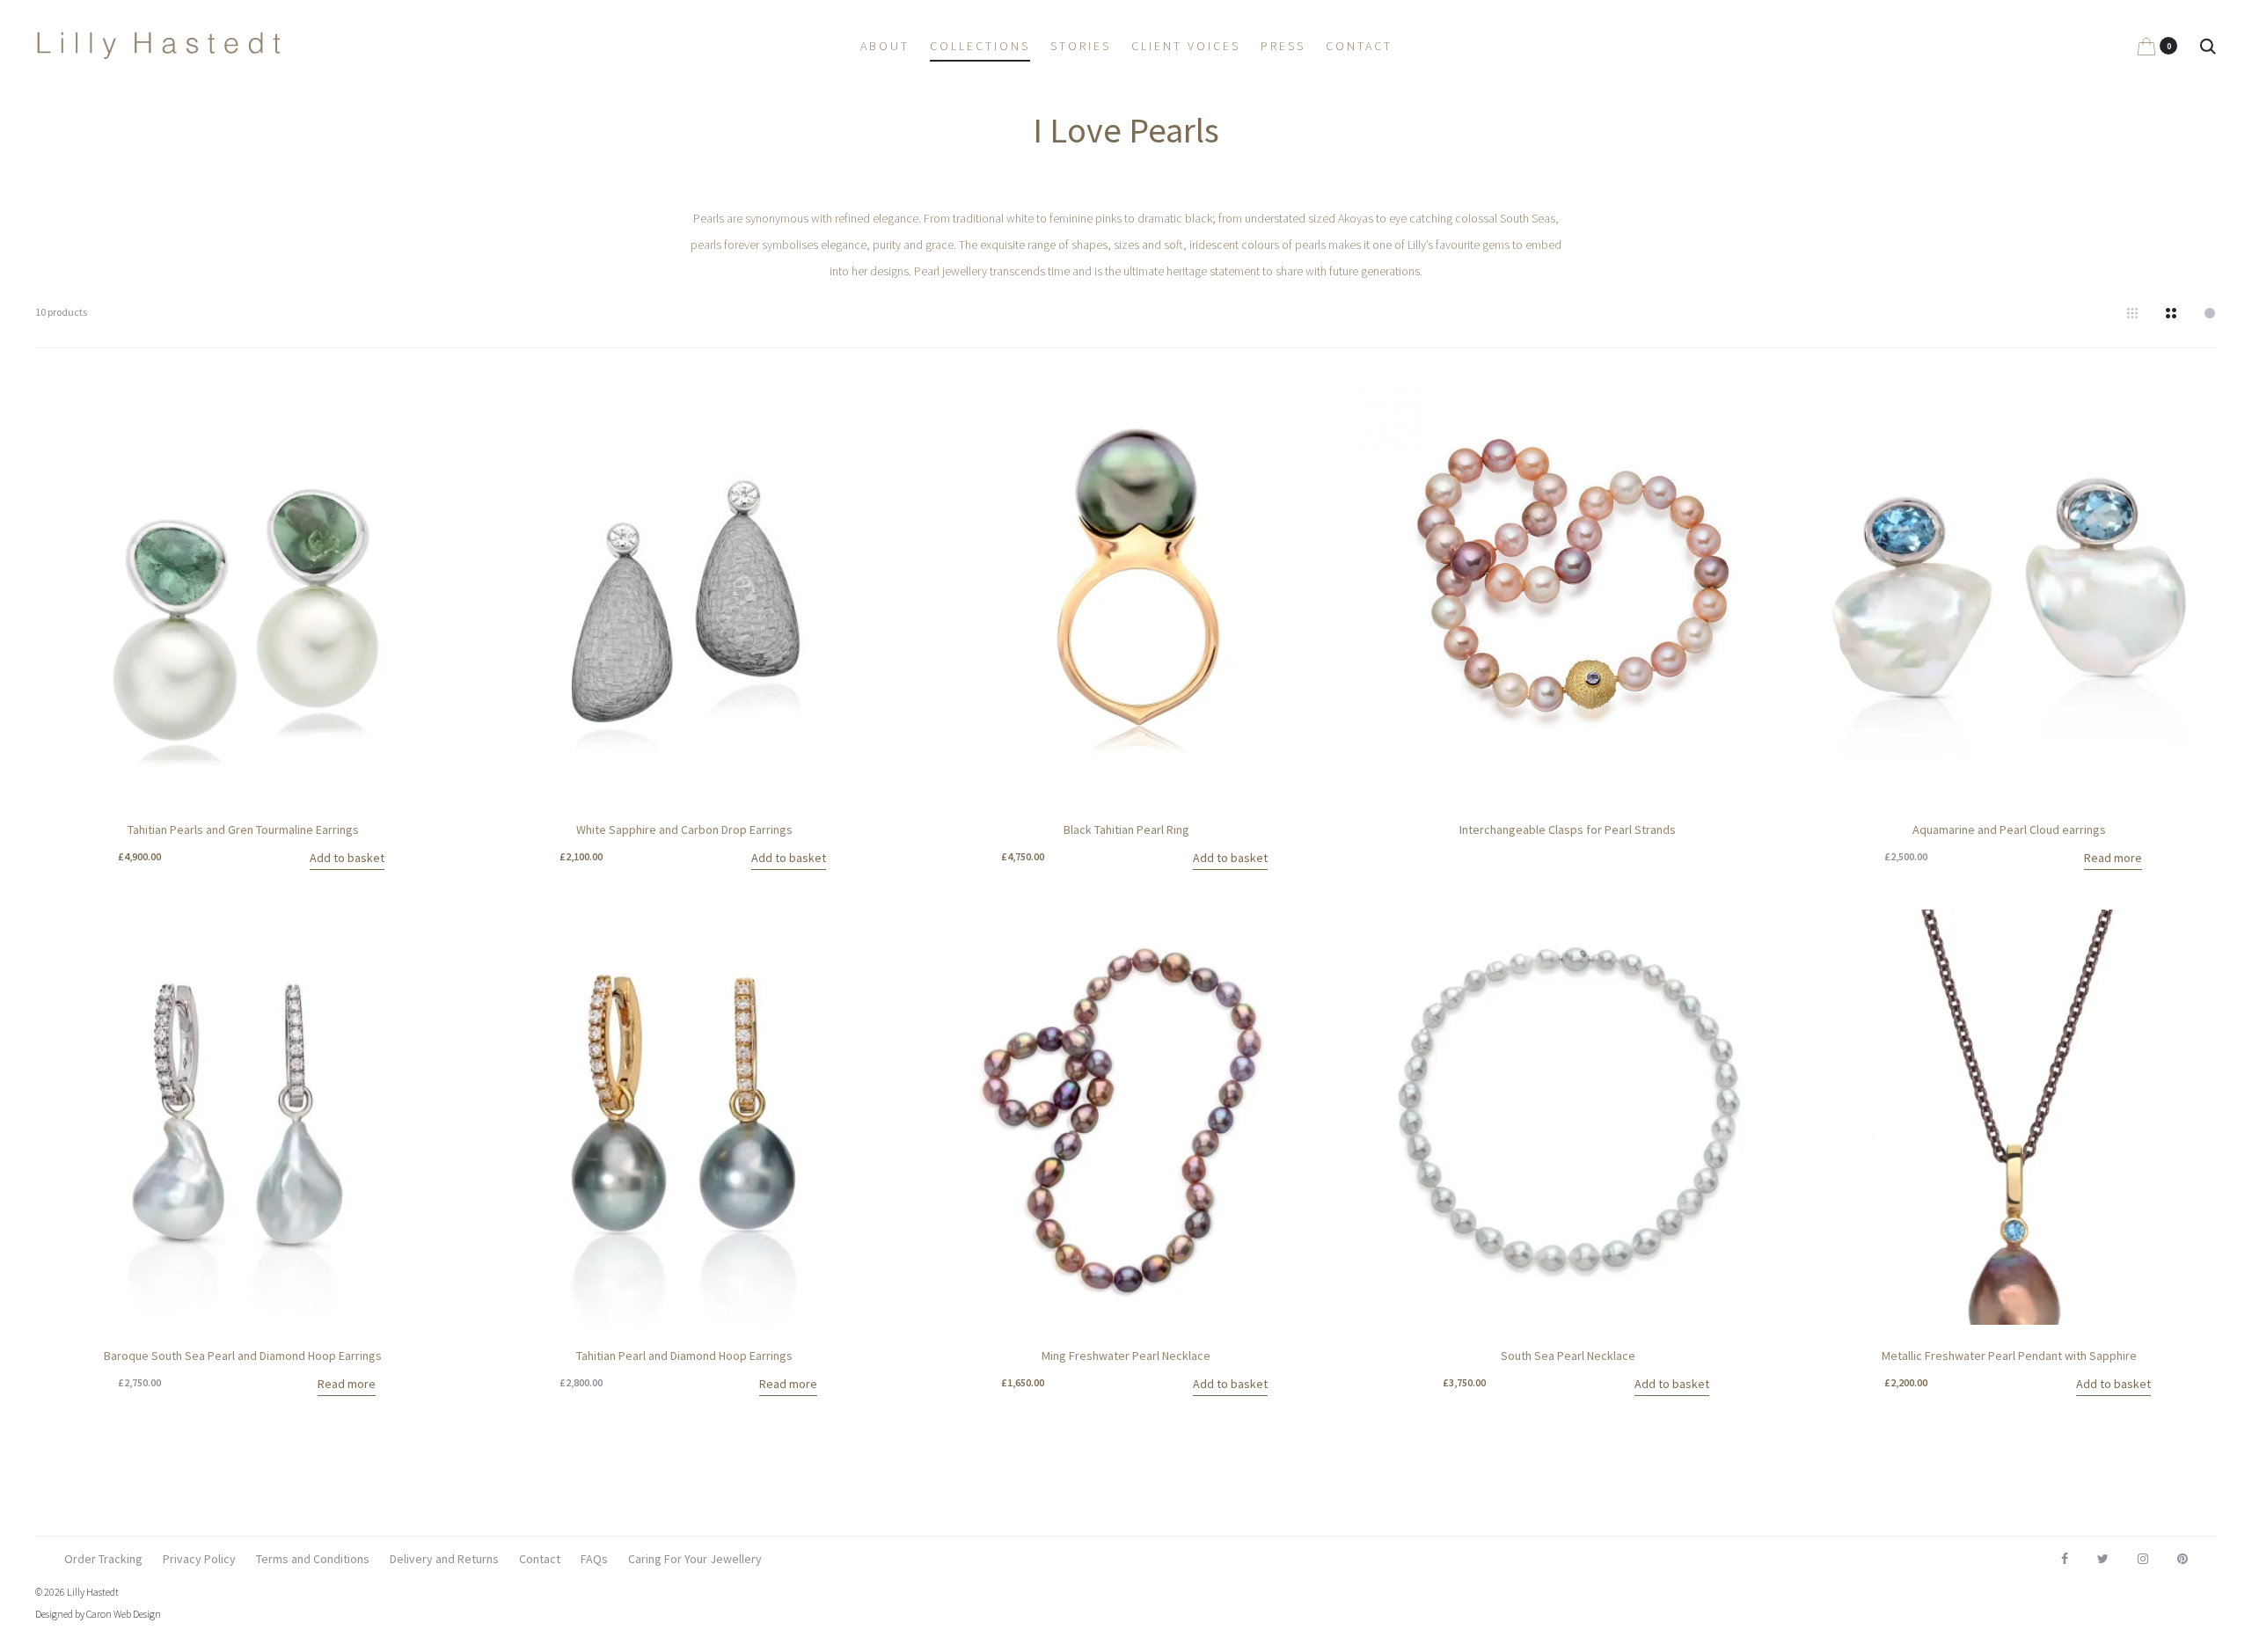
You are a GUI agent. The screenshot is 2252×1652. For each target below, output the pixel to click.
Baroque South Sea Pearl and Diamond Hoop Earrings (243, 1356)
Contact (1359, 46)
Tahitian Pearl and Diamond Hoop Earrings (684, 1356)
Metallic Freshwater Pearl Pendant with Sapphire (2009, 1356)
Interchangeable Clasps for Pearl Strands (1568, 830)
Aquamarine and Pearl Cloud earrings (2009, 830)
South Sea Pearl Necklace (1568, 1356)
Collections (980, 46)
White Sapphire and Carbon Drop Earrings (684, 830)
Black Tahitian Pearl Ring (1126, 830)
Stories (1081, 46)
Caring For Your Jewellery (695, 1559)
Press (1283, 46)
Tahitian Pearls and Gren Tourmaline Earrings (243, 830)
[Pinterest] (2183, 1559)
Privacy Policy (199, 1559)
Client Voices (1186, 46)
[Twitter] (2103, 1559)
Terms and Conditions (313, 1559)
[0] (2146, 46)
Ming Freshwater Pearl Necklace (1126, 1356)
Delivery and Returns (444, 1559)
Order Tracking (103, 1559)
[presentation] (929, 591)
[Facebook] (2065, 1559)
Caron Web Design (124, 1614)
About (885, 46)
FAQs (594, 1559)
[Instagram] (2143, 1559)
